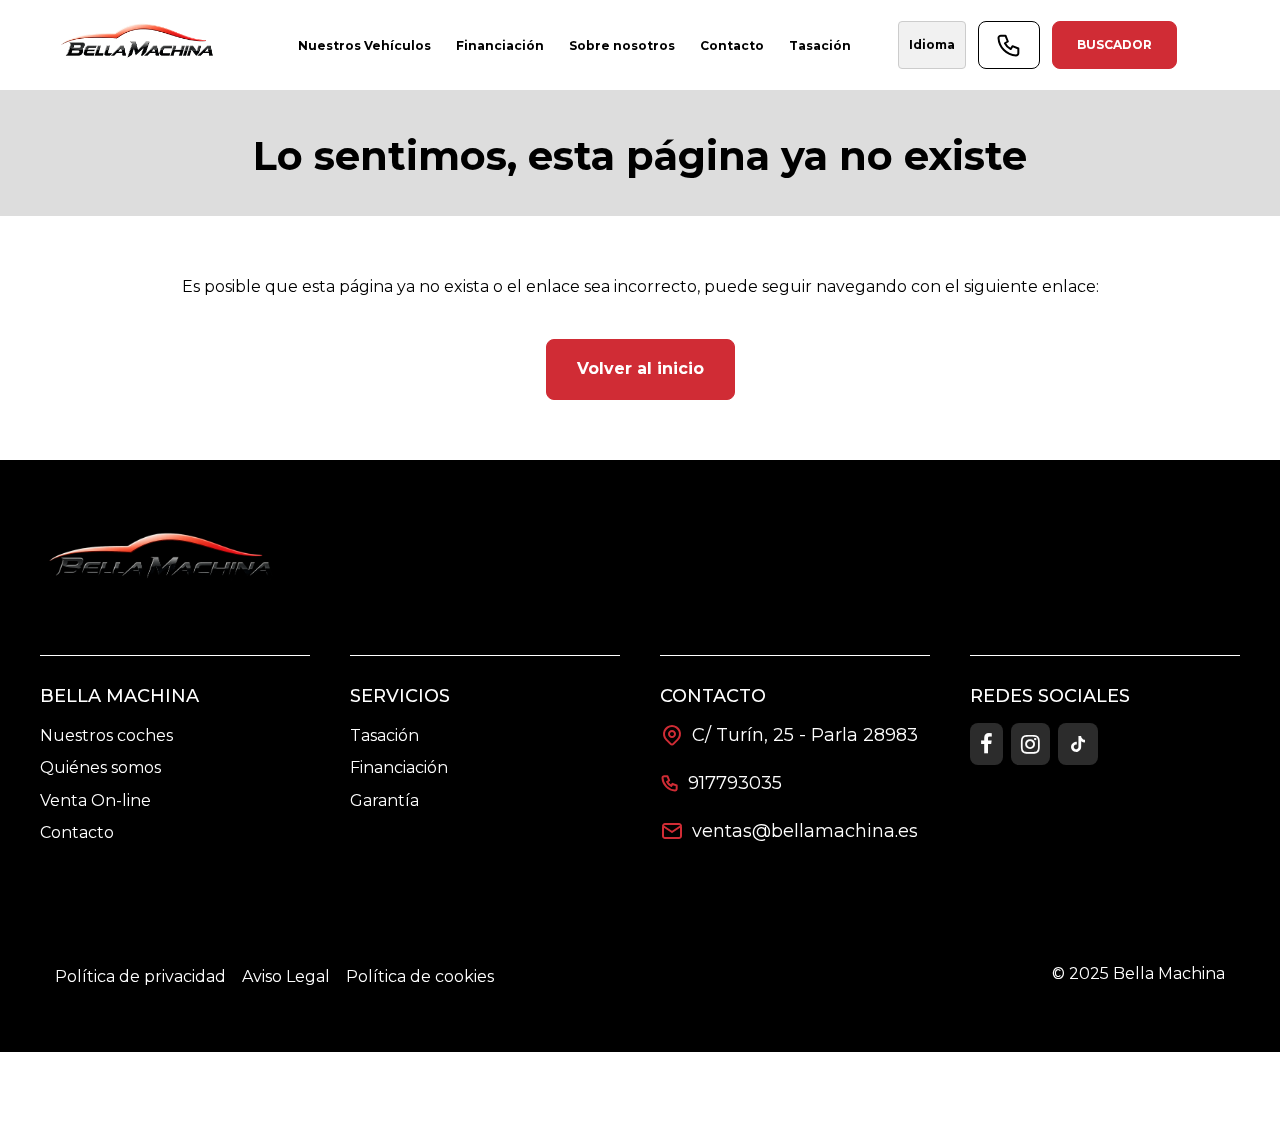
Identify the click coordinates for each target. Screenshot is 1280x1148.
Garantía (384, 800)
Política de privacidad (140, 976)
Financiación (399, 767)
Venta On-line (95, 800)
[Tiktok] (1078, 744)
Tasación (384, 735)
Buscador (1114, 44)
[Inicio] (140, 45)
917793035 (735, 783)
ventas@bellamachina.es (805, 831)
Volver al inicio (640, 368)
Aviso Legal (286, 976)
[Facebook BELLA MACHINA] (986, 744)
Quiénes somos (100, 767)
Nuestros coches (106, 735)
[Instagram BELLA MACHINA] (1030, 744)
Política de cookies (420, 976)
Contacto (77, 832)
